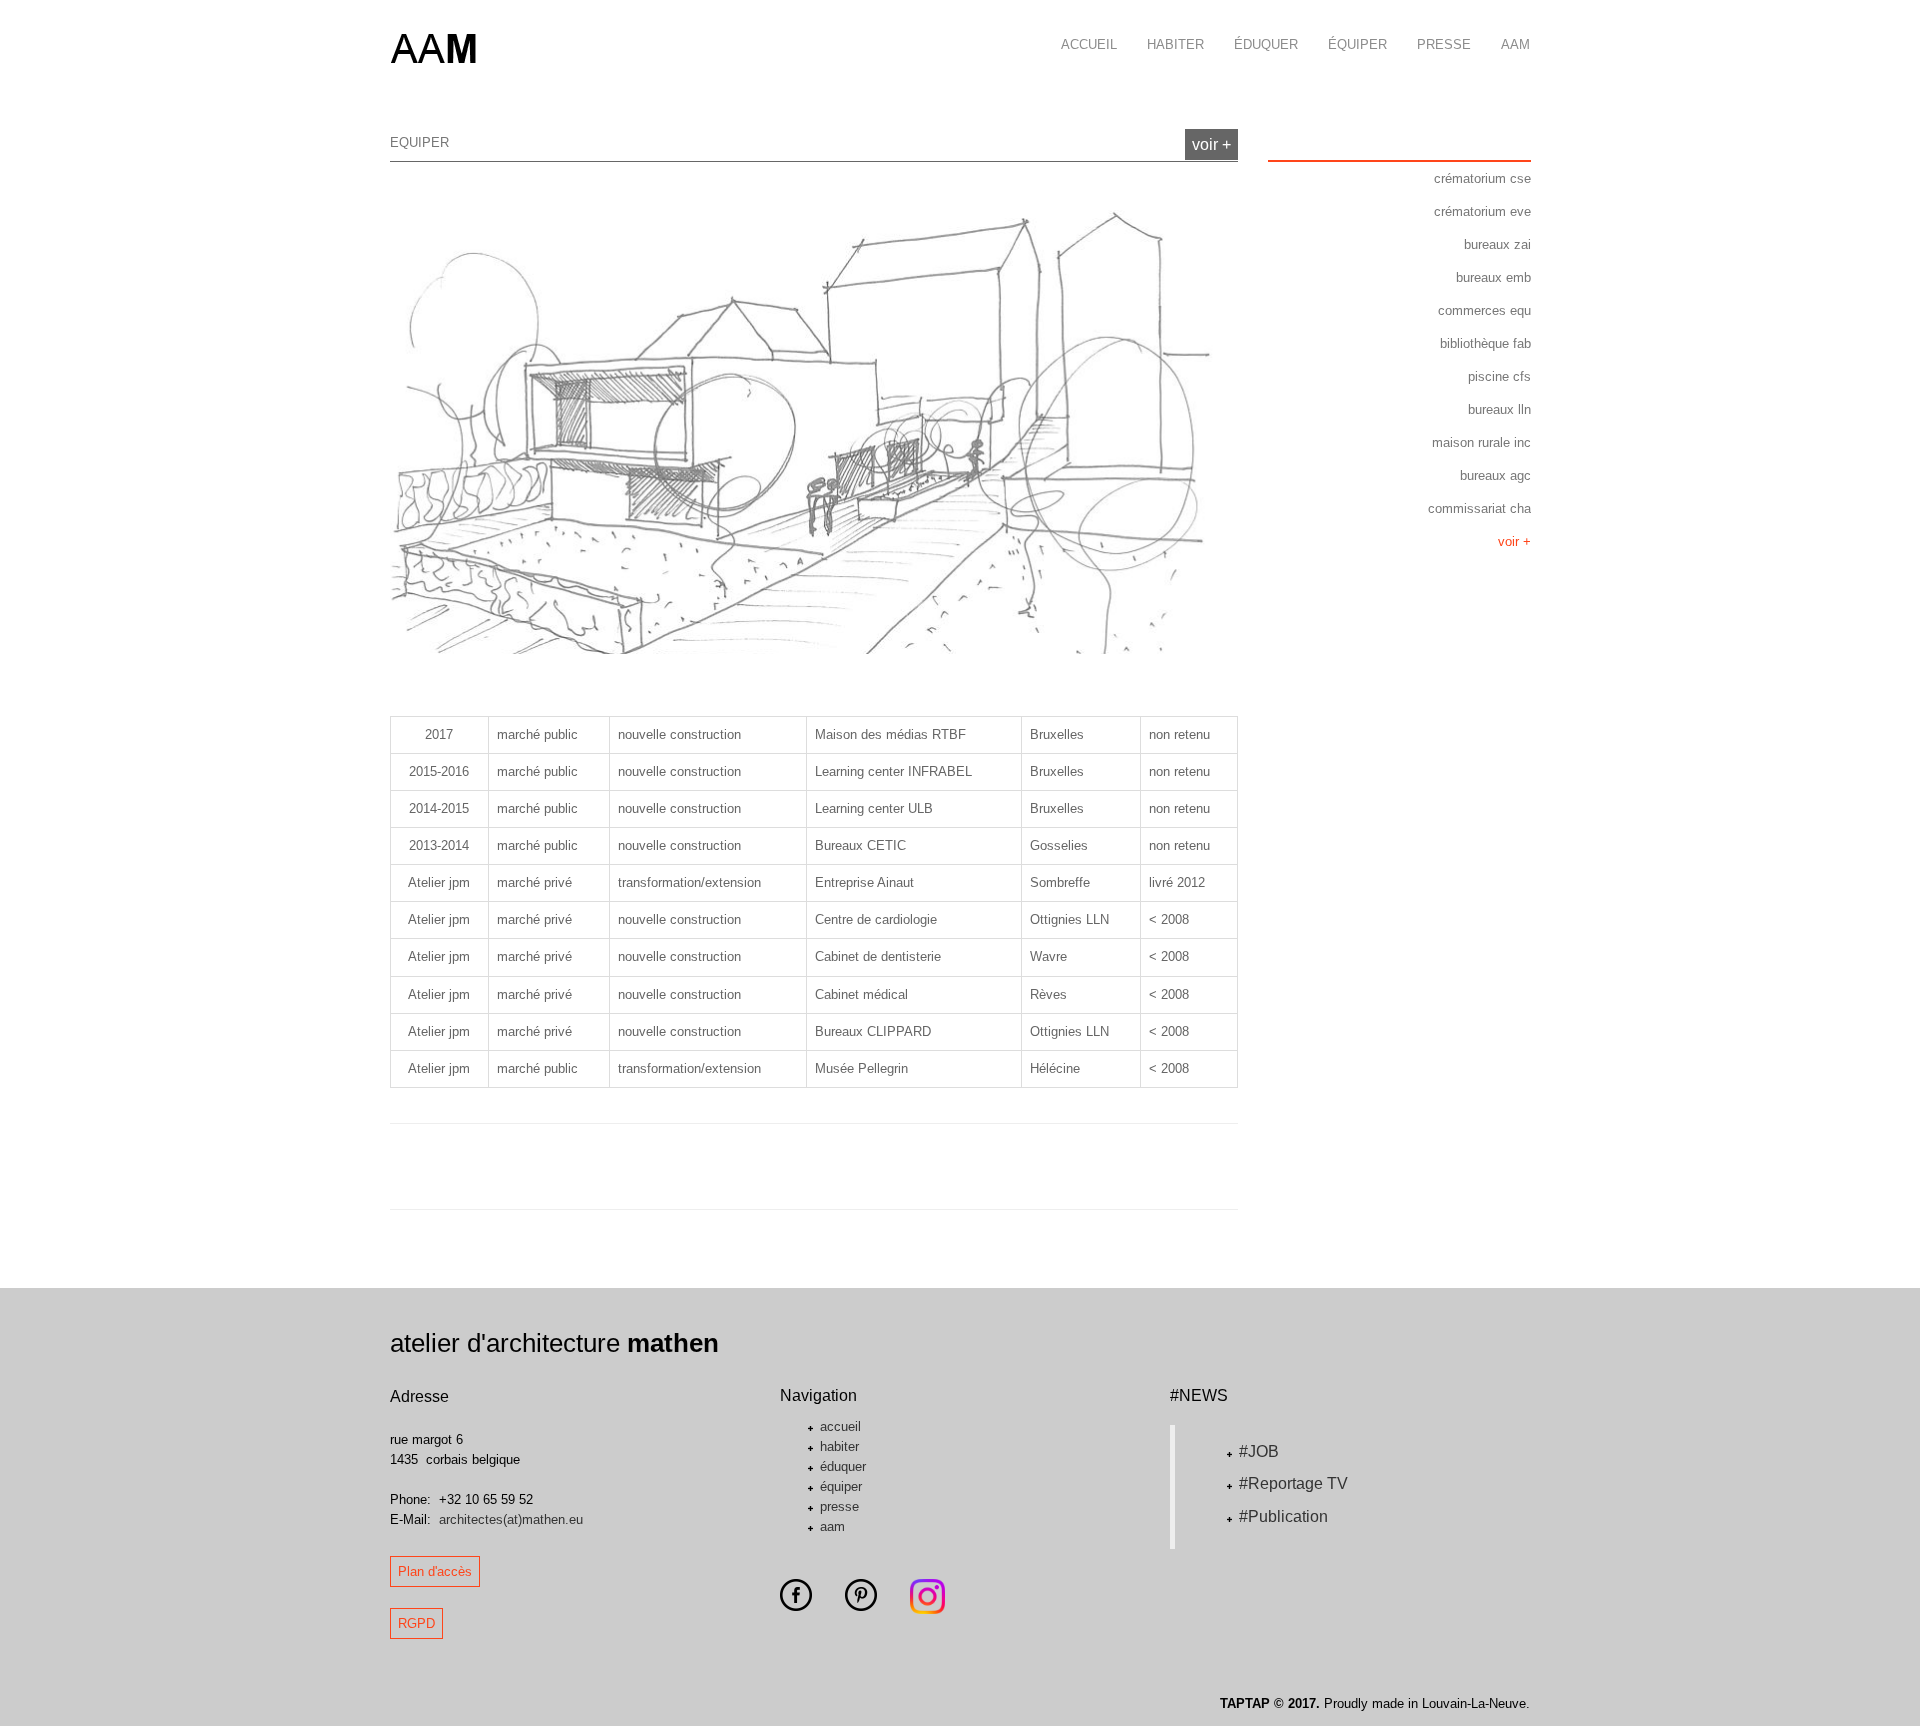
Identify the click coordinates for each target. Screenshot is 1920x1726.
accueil (1089, 44)
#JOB (1259, 1451)
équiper (1357, 44)
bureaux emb (1493, 277)
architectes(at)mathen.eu (511, 1519)
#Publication (1283, 1516)
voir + (1211, 144)
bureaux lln (1499, 409)
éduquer (1266, 44)
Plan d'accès (435, 1571)
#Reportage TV (1293, 1483)
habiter (1175, 44)
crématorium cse (1482, 178)
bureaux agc (1495, 475)
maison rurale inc (1481, 442)
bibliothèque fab (1485, 343)
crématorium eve (1482, 211)
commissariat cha (1479, 508)
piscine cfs (1499, 376)
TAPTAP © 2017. (1270, 1703)
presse (1444, 44)
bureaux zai (1497, 244)
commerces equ (1484, 310)
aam (1515, 44)
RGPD (416, 1623)
